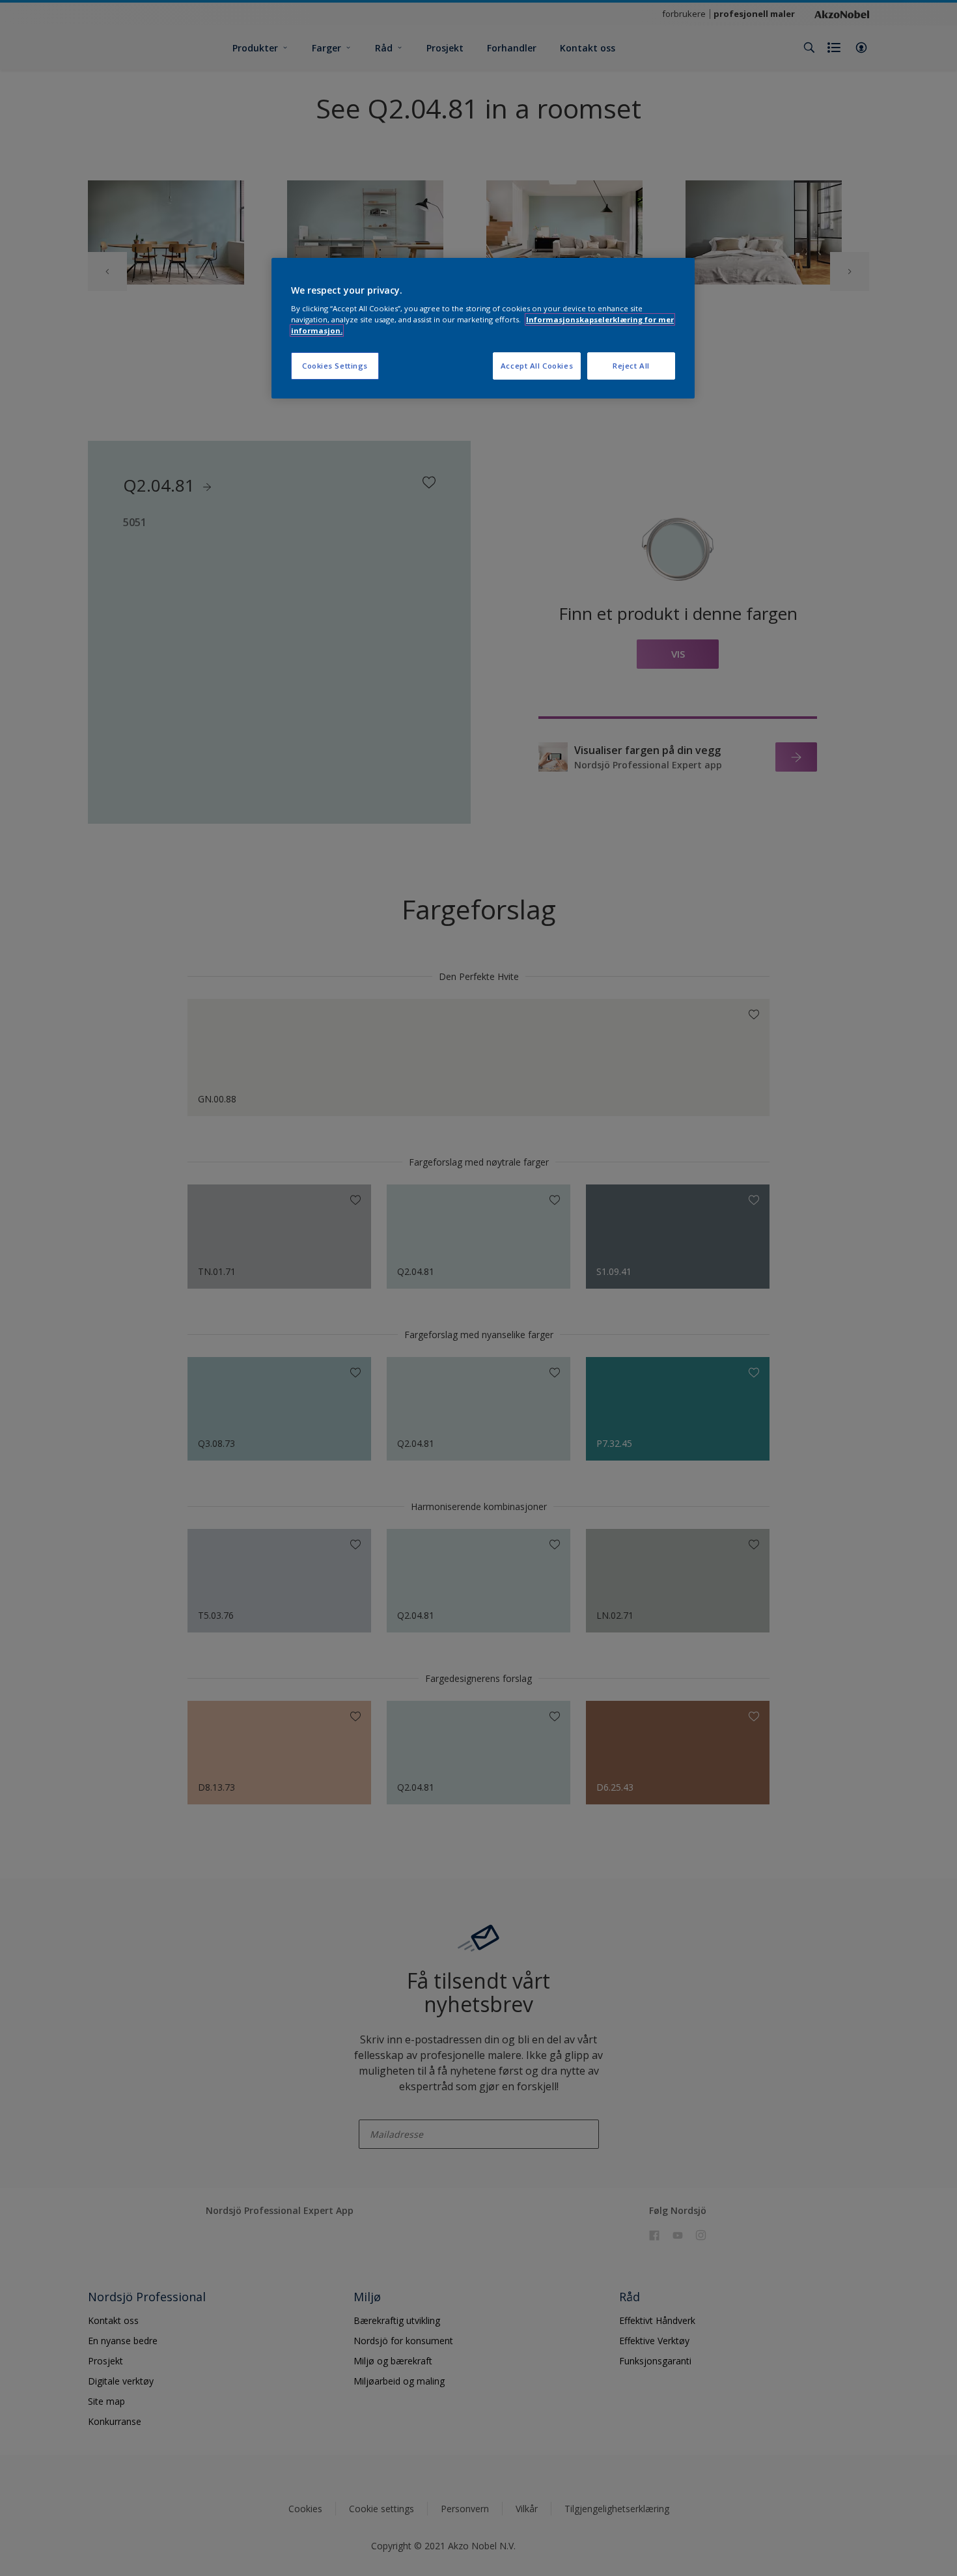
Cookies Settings (335, 366)
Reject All (631, 366)
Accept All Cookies (537, 366)
